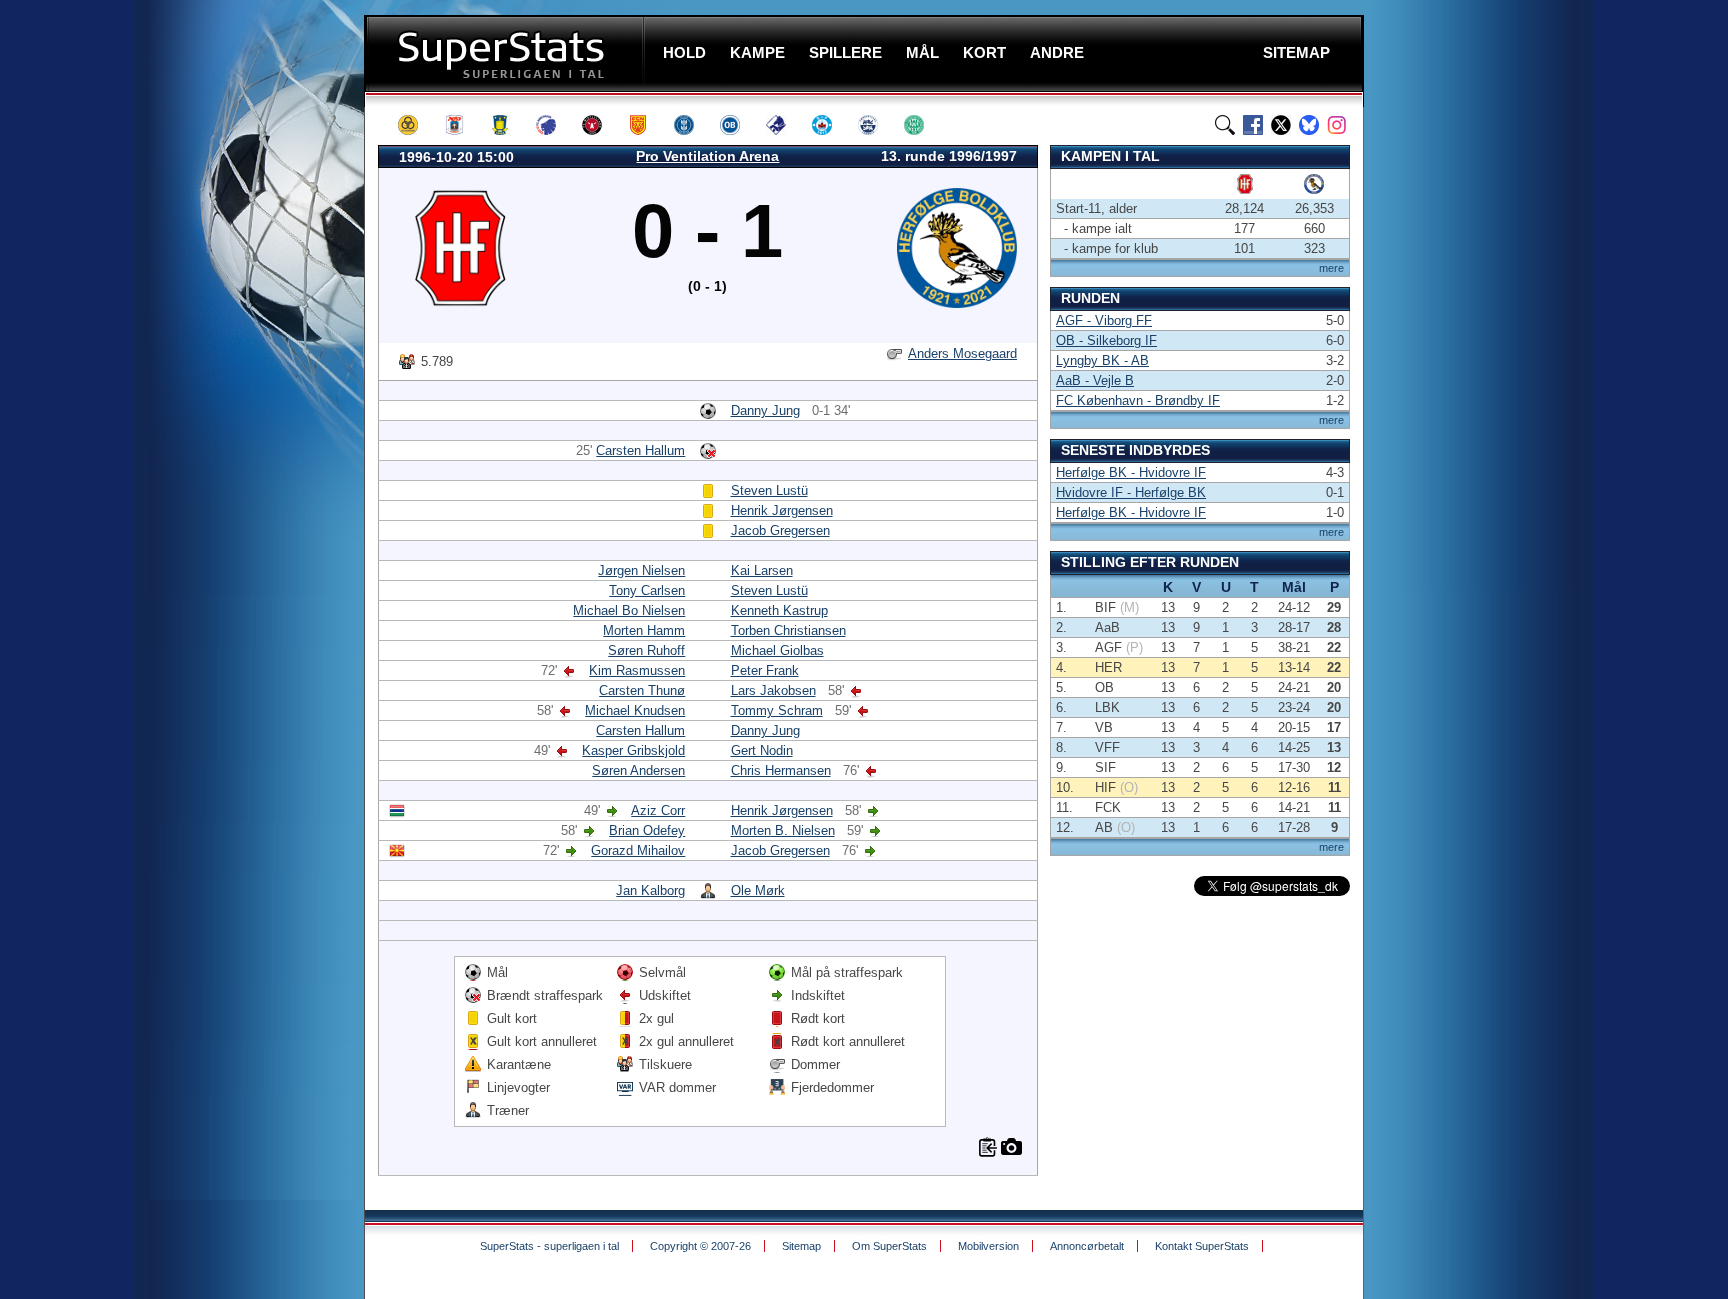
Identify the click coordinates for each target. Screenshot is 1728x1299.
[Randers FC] (785, 125)
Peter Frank (765, 670)
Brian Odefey (647, 830)
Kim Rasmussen (637, 670)
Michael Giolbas (777, 650)
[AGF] (463, 125)
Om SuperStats (889, 1246)
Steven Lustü (769, 490)
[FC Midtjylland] (601, 125)
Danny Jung (765, 410)
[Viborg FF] (923, 125)
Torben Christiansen (788, 630)
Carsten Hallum (640, 450)
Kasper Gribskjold (633, 750)
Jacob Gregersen (780, 530)
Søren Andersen (638, 770)
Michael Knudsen (635, 710)
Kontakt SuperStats (1202, 1246)
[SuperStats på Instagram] (1337, 125)
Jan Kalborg (650, 890)
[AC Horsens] (417, 125)
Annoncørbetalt (1087, 1246)
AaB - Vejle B (1095, 380)
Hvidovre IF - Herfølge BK (1131, 492)
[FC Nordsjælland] (647, 125)
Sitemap (801, 1246)
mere (1331, 268)
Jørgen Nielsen (641, 570)
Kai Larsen (762, 570)
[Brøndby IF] (509, 125)
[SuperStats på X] (1281, 125)
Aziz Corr (658, 810)
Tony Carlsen (647, 590)
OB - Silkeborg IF (1106, 340)
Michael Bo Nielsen (629, 610)
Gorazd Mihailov (638, 850)
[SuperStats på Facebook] (1253, 125)
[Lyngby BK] (693, 125)
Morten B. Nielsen (783, 830)
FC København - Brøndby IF (1138, 400)
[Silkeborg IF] (831, 125)
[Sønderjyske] (877, 125)
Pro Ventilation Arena (707, 156)
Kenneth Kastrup (779, 610)
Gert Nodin (762, 750)
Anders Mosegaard (962, 353)
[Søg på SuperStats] (1225, 125)
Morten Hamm (644, 630)
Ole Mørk (758, 890)
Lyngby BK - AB (1102, 360)
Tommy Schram (777, 710)
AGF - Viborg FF (1104, 320)
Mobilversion (988, 1246)
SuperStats (506, 53)
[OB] (739, 125)
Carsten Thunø (642, 690)
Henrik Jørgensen (782, 510)
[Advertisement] (244, 395)
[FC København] (555, 125)
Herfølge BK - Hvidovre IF (1131, 472)
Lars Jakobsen (773, 690)
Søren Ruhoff (646, 650)
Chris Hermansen (781, 770)
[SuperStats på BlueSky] (1309, 125)
